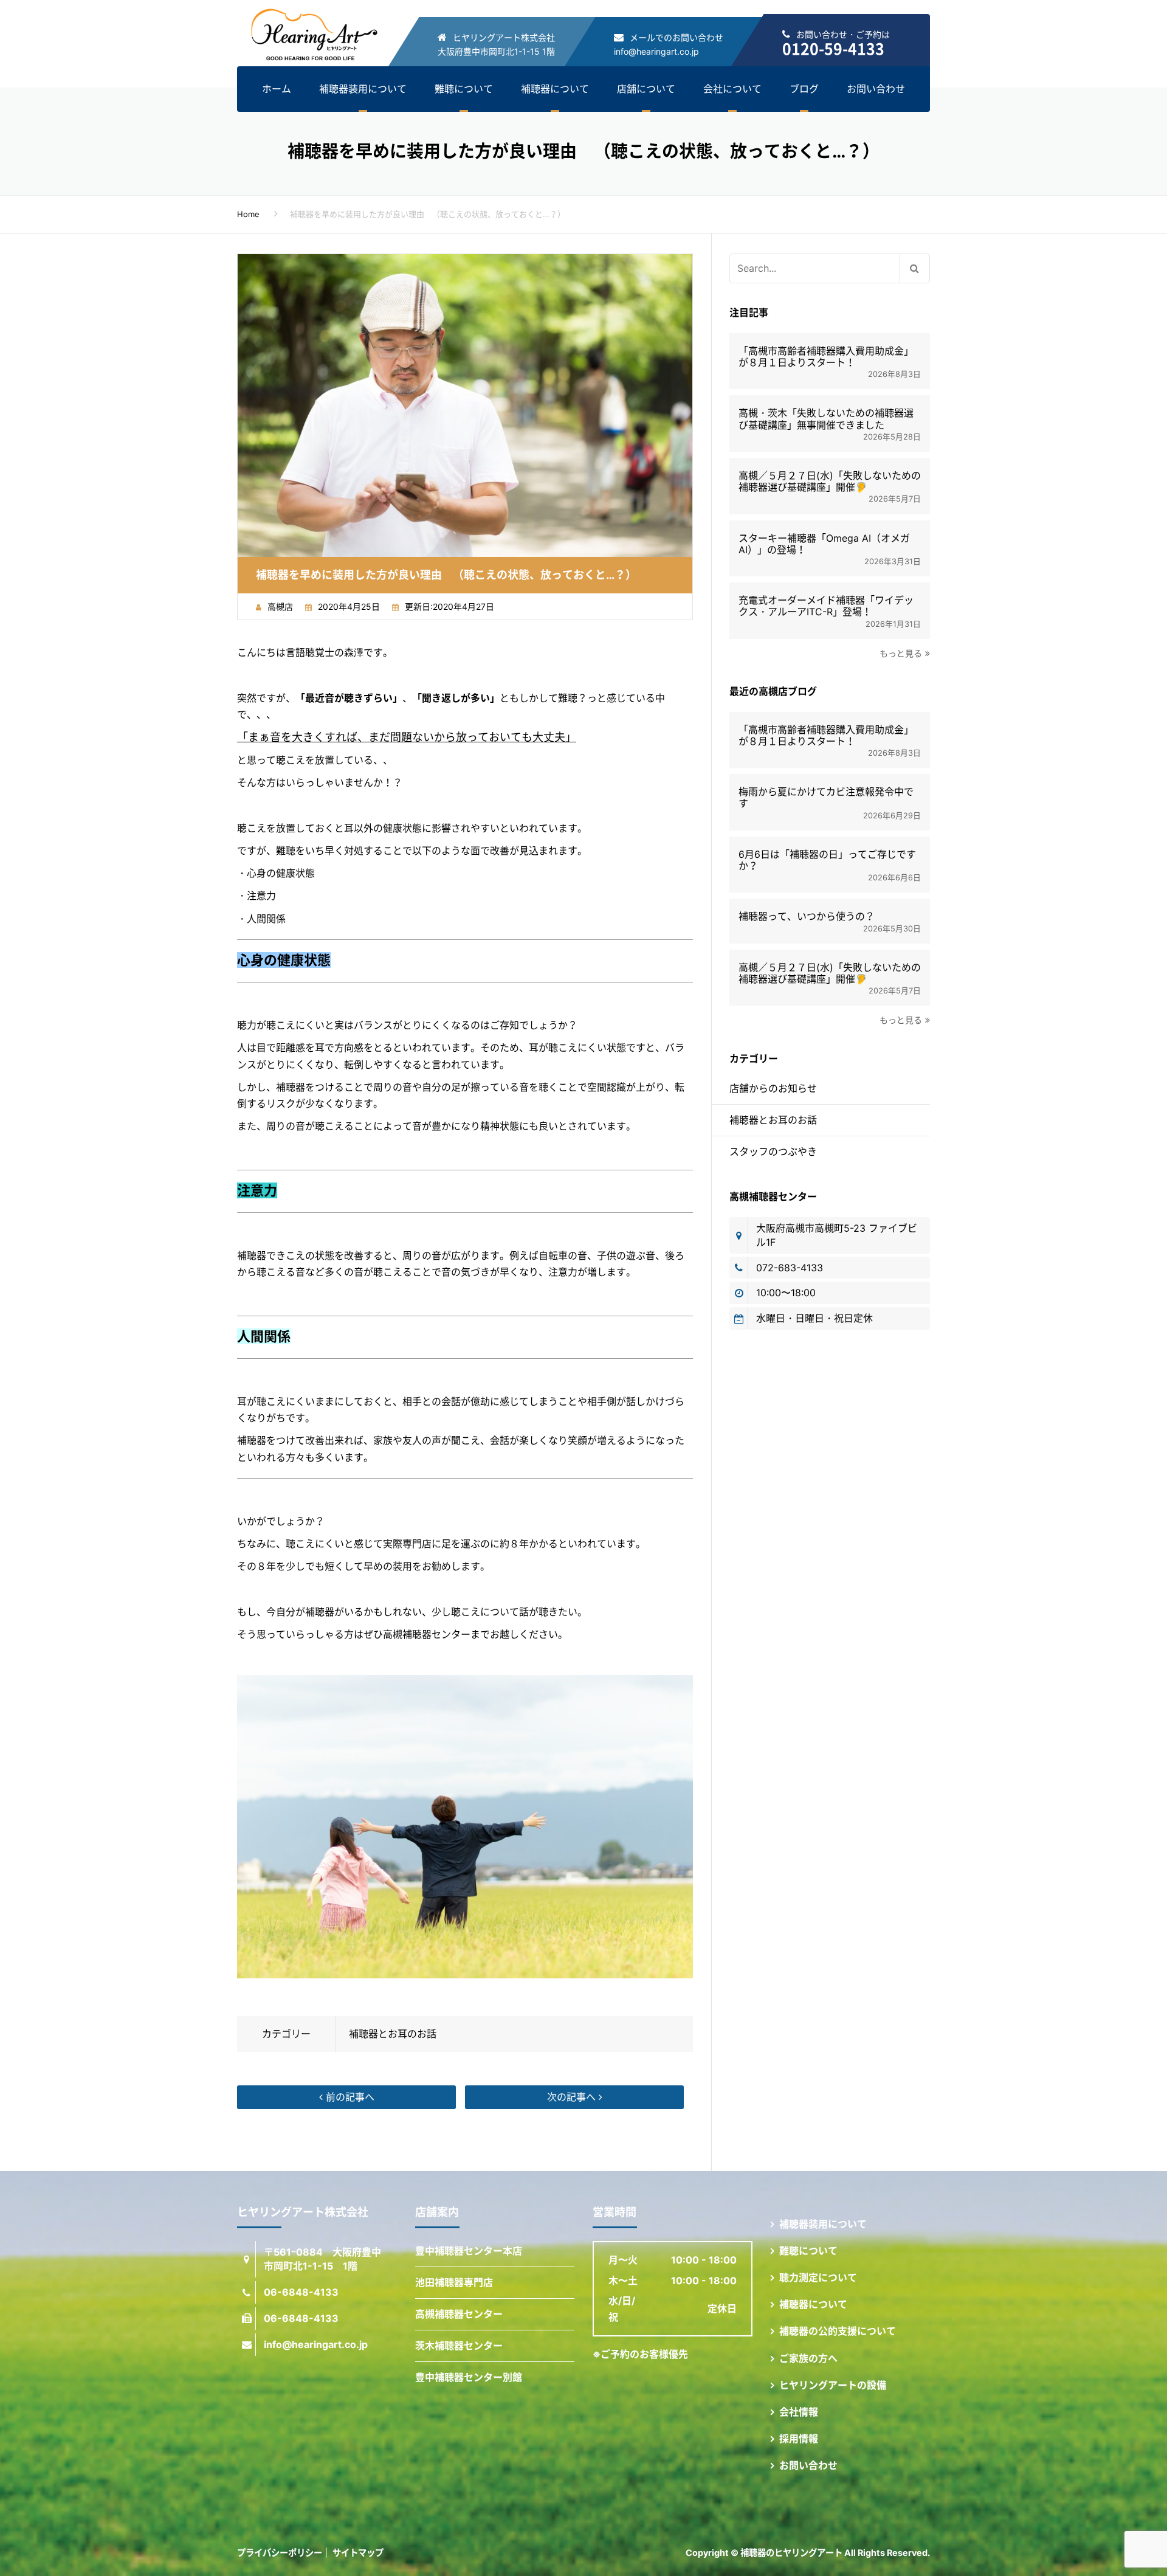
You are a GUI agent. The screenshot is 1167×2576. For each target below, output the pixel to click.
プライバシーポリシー (280, 2553)
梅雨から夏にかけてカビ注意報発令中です (826, 798)
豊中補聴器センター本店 (469, 2251)
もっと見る (901, 653)
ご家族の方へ (808, 2358)
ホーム (277, 89)
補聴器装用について (363, 89)
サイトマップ (358, 2553)
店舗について (646, 89)
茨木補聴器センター (459, 2346)
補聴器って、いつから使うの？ (807, 917)
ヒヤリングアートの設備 (833, 2385)
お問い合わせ (876, 89)
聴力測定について (818, 2277)
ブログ (804, 89)
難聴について (464, 89)
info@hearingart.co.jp (656, 51)
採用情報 (799, 2439)
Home (248, 214)
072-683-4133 (790, 1268)
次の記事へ (573, 2097)
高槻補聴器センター (459, 2314)
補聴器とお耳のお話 (393, 2034)
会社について (732, 89)
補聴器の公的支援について (838, 2331)
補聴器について (555, 89)
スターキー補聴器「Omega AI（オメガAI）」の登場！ (824, 544)
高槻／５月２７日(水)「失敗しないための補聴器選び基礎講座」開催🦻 (830, 482)
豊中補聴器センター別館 (469, 2377)
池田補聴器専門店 (454, 2282)
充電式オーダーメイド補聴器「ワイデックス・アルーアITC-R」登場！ (826, 606)
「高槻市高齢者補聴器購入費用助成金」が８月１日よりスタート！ (826, 357)
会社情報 (799, 2412)
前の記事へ (349, 2097)
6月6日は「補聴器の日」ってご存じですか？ (827, 860)
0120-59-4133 (833, 48)
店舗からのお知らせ (773, 1088)
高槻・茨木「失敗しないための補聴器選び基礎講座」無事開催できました (826, 419)
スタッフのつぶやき (773, 1152)
